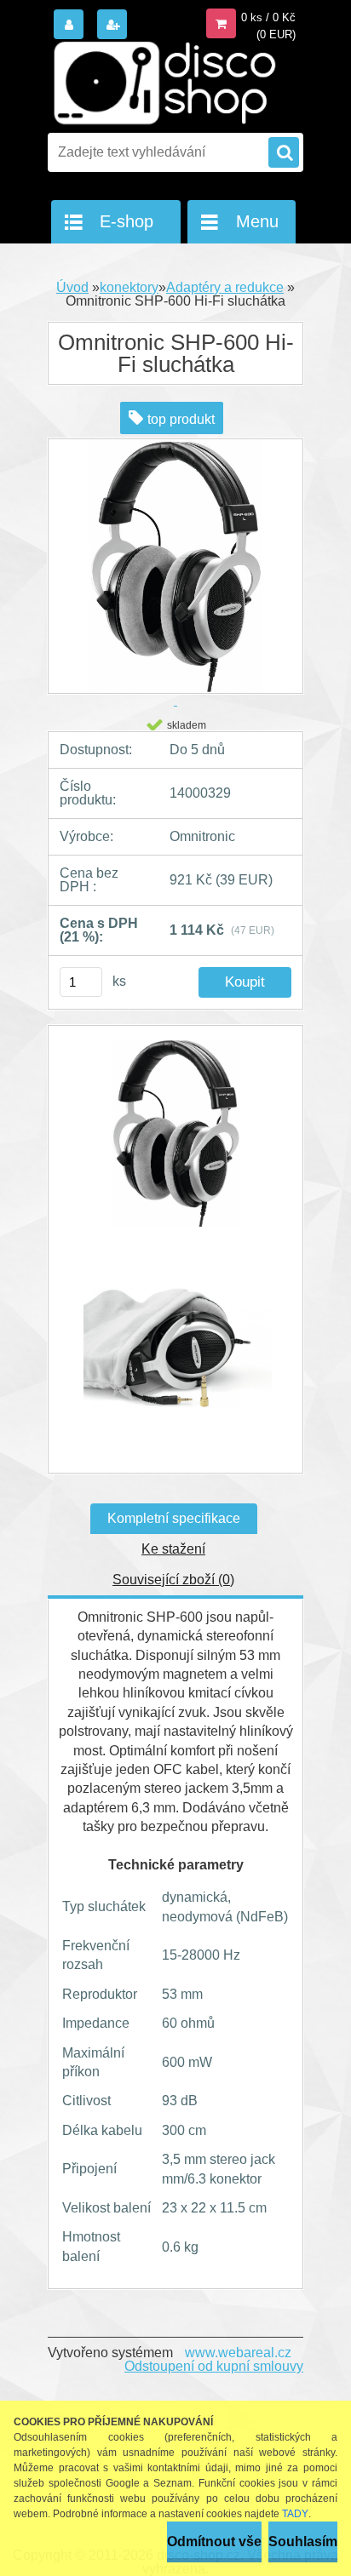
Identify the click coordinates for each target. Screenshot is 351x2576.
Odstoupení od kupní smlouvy (214, 2366)
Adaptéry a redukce (225, 287)
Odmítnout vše (214, 2542)
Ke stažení (173, 1549)
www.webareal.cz (238, 2353)
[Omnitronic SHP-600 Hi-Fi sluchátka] (175, 1142)
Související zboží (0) (173, 1580)
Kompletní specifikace (174, 1518)
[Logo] (165, 83)
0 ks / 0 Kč (268, 17)
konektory (129, 287)
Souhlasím (303, 2542)
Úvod (72, 287)
